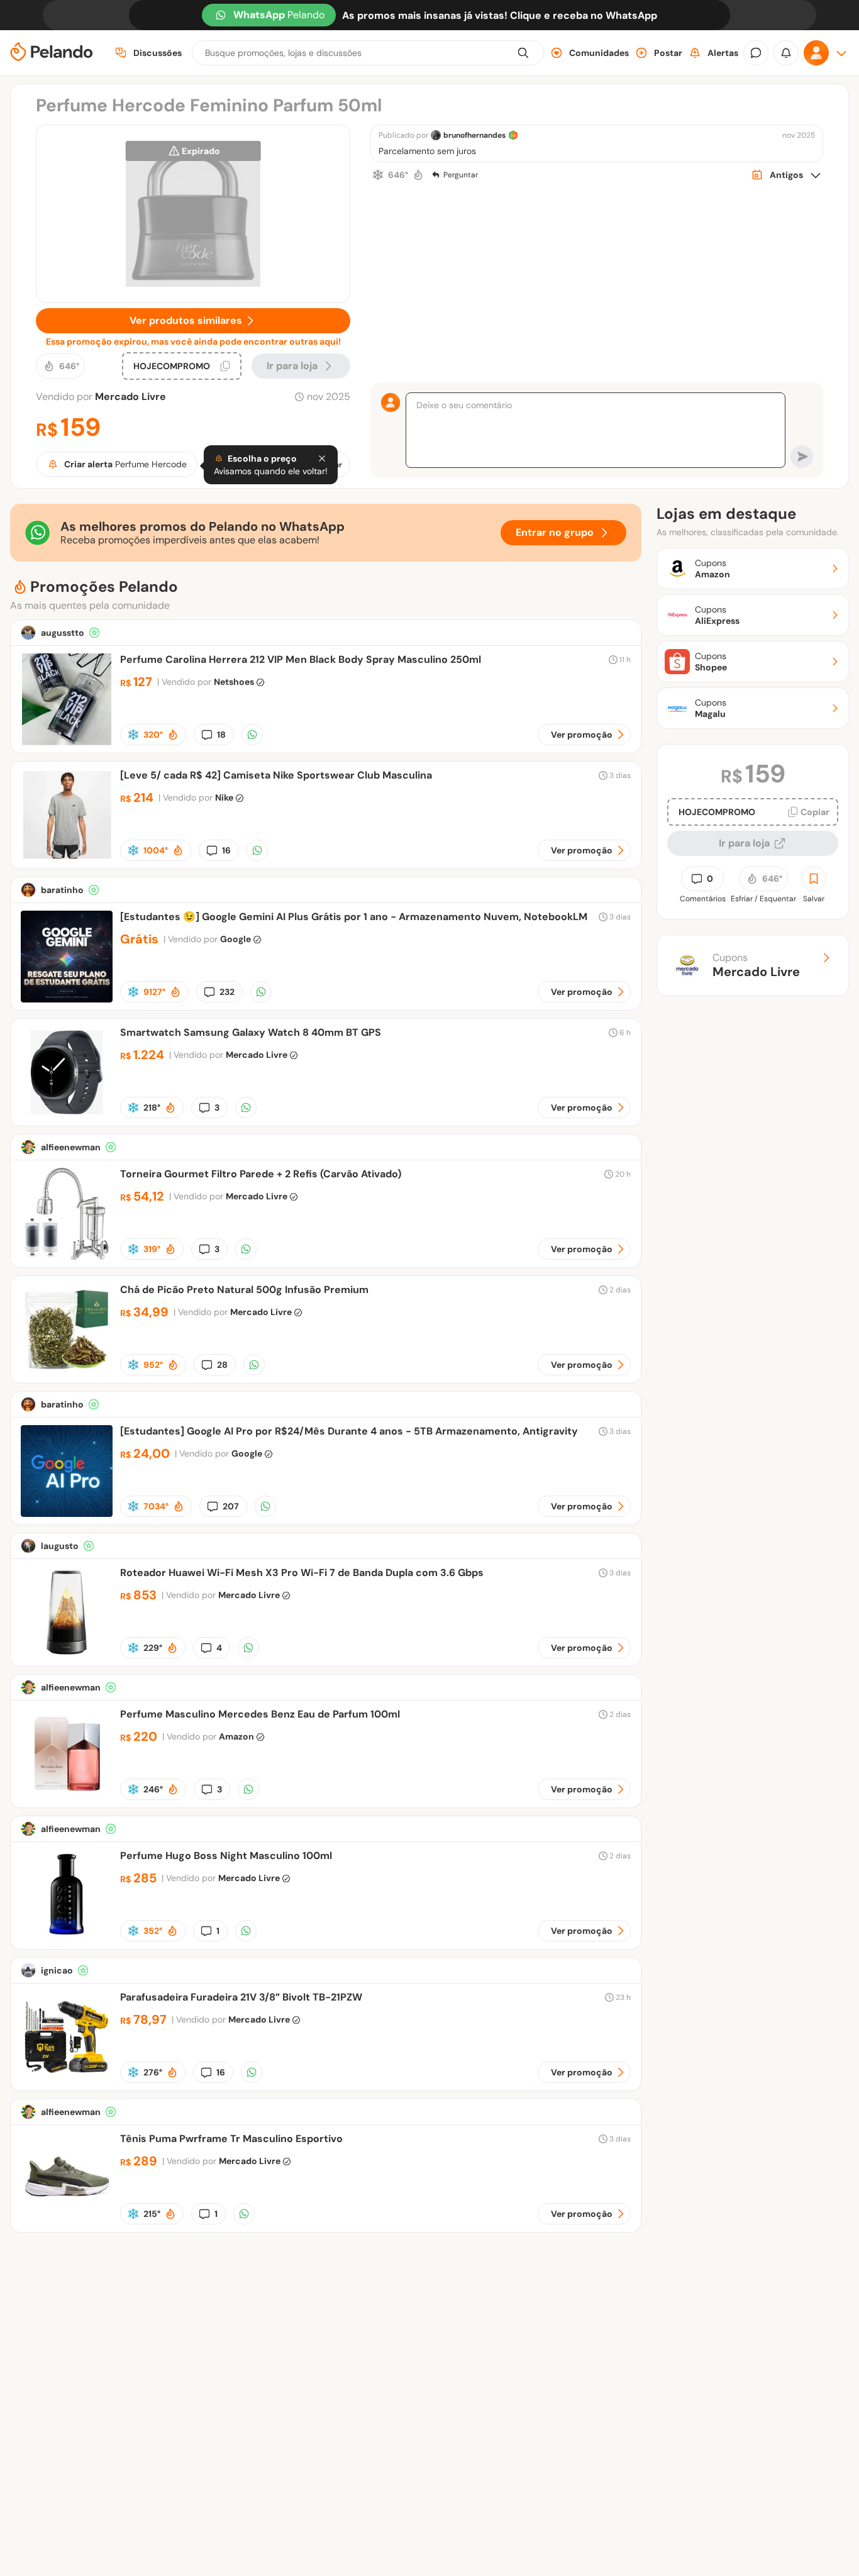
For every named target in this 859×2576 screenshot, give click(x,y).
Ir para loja (744, 843)
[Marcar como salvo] (814, 879)
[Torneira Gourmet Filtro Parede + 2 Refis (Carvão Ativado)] (67, 1256)
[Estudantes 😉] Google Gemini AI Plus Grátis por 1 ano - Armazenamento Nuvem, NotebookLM (354, 917)
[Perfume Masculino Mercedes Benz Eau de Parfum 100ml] (67, 1796)
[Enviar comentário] (802, 457)
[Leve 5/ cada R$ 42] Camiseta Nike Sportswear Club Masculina (276, 775)
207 (231, 1506)
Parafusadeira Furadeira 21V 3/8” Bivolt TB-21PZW (241, 1997)
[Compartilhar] (252, 735)
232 (227, 992)
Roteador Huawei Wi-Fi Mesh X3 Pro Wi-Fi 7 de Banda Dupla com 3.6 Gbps (302, 1573)
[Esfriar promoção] (378, 175)
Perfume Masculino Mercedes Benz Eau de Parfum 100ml (260, 1714)
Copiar (815, 812)
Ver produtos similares (186, 320)
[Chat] (756, 53)
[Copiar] (225, 366)
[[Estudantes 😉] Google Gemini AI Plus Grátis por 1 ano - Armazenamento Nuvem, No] (67, 999)
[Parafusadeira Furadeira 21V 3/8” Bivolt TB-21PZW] (67, 2079)
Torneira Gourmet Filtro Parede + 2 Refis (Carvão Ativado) (261, 1174)
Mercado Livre (130, 397)
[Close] (322, 458)
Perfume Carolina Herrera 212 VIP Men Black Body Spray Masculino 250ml (301, 659)
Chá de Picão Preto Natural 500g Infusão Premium (244, 1290)
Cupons (756, 965)
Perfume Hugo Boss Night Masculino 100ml (226, 1856)
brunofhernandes (474, 135)
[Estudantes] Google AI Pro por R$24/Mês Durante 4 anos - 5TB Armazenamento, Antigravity (349, 1431)
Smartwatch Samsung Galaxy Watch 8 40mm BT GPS (251, 1032)
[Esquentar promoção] (418, 175)
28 (222, 1365)
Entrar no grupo (555, 532)
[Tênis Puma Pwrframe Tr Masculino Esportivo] (67, 2221)
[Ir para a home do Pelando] (52, 53)
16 (226, 850)
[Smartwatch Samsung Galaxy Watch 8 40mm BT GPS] (67, 1115)
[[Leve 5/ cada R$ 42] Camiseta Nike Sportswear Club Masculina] (67, 858)
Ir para (292, 366)
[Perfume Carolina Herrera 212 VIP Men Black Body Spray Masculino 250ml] (67, 742)
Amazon (236, 1736)
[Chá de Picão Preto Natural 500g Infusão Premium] (67, 1372)
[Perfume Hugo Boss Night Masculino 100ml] (67, 1938)
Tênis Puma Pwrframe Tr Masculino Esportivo (231, 2139)
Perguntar (461, 175)
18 (221, 735)
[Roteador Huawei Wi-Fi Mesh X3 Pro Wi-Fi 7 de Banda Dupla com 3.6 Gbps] (67, 1655)
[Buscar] (523, 53)
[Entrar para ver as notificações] (786, 53)
